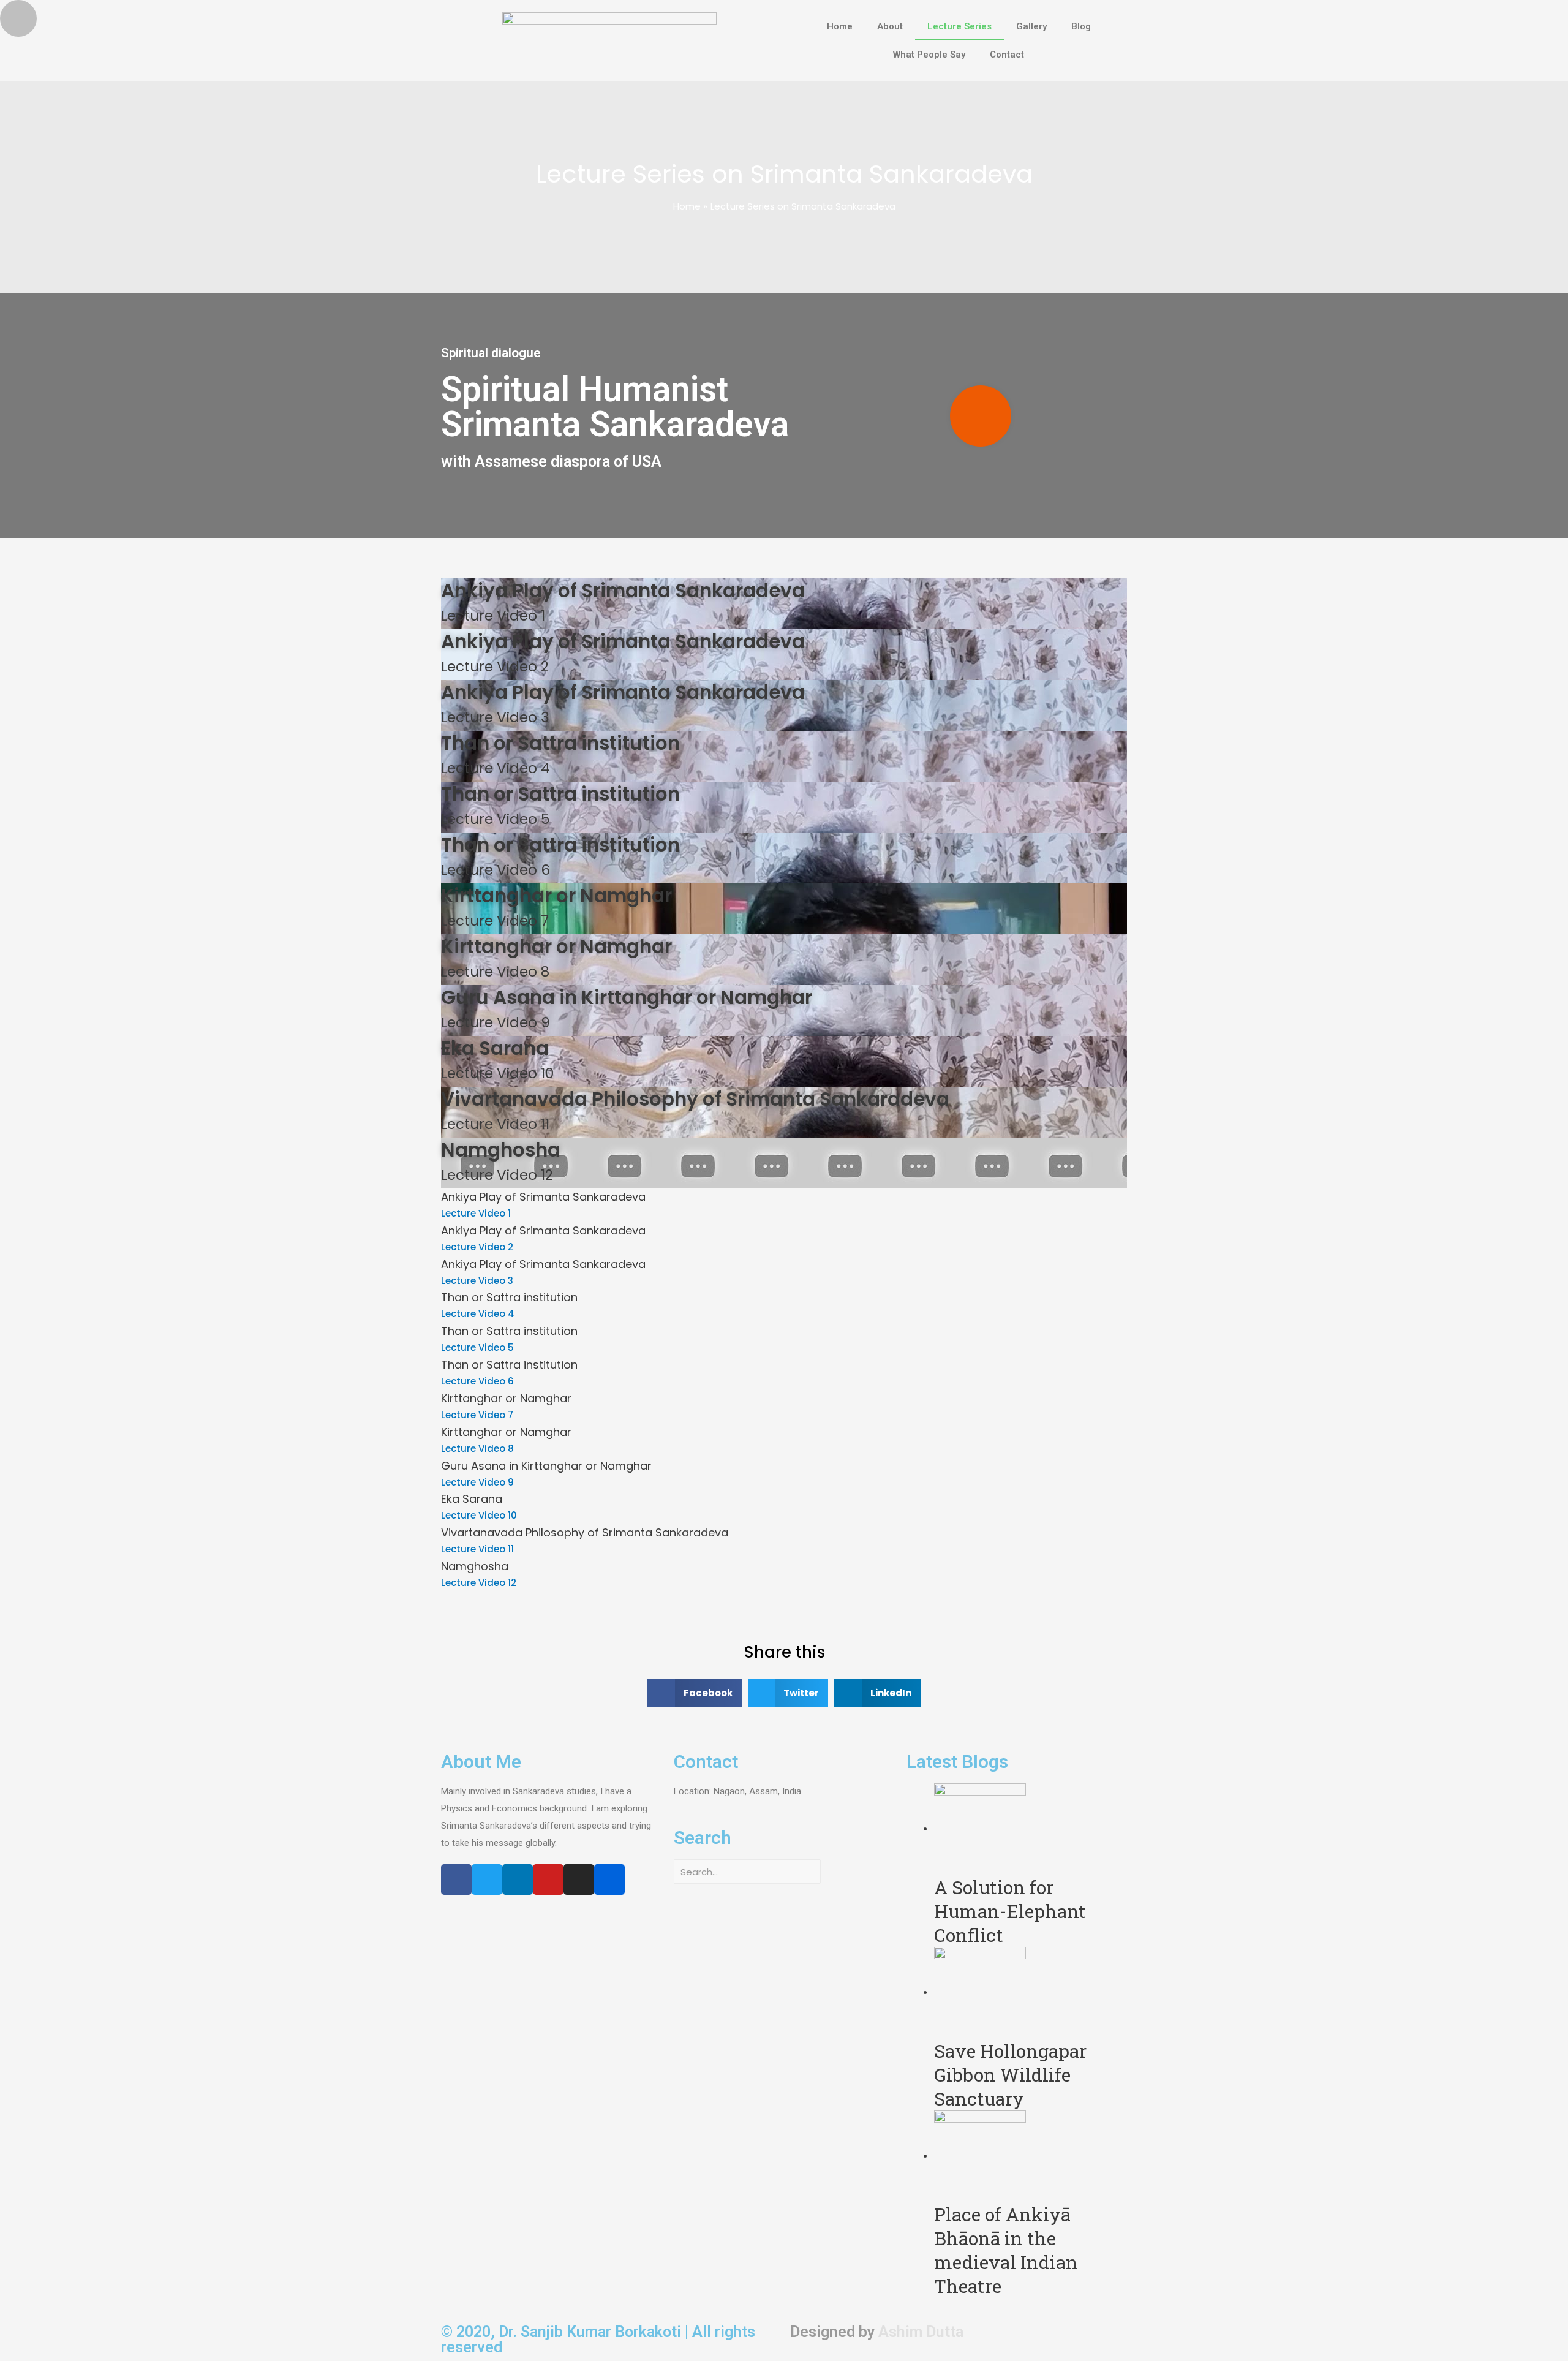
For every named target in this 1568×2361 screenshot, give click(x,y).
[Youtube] (548, 1879)
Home (840, 26)
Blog (1081, 26)
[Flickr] (609, 1879)
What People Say (929, 55)
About (890, 26)
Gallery (1031, 26)
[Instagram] (579, 1879)
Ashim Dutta (921, 2332)
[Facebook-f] (456, 1879)
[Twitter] (487, 1879)
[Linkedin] (518, 1879)
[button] (981, 416)
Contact (1007, 55)
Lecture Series (959, 26)
